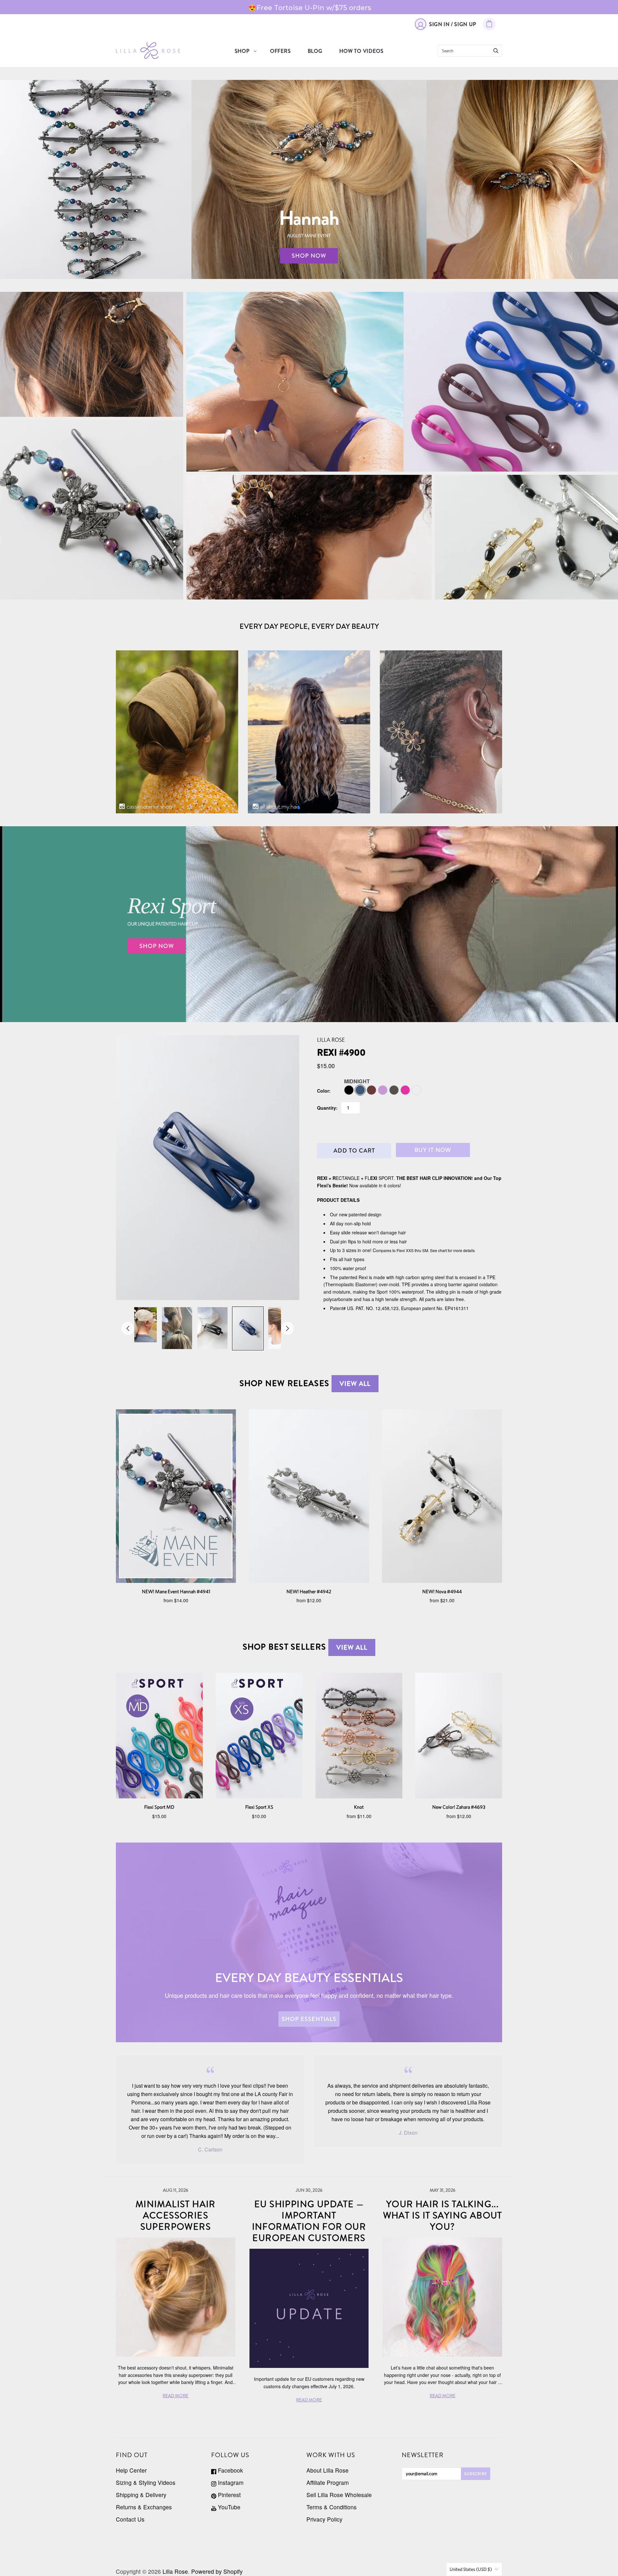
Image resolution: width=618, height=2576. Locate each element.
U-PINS (309, 537)
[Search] (496, 51)
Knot (359, 1807)
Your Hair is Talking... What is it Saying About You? (443, 2216)
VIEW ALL (355, 1384)
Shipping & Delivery (141, 2495)
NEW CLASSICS (527, 537)
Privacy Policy (324, 2519)
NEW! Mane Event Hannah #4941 (176, 1591)
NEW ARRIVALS (92, 510)
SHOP (242, 51)
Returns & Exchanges (144, 2507)
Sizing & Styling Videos (146, 2482)
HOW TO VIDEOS (361, 51)
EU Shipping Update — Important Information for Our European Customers (309, 2221)
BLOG (315, 51)
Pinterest (229, 2495)
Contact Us (130, 2519)
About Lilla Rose (328, 2470)
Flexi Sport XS (259, 1807)
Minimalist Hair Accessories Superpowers (176, 2216)
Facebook (230, 2470)
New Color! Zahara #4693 (459, 1807)
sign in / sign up (453, 24)
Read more (93, 7)
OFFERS (281, 51)
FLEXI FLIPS (92, 354)
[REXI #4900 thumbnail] (142, 1325)
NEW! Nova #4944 (442, 1591)
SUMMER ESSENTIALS (402, 391)
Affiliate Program (328, 2482)
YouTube (228, 2507)
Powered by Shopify (217, 2571)
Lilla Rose (331, 1040)
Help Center (131, 2470)
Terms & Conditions (332, 2507)
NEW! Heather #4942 (309, 1591)
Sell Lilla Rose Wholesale (339, 2495)
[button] (299, 808)
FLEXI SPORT (402, 376)
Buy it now (433, 1150)
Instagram (230, 2482)
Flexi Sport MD (159, 1807)
